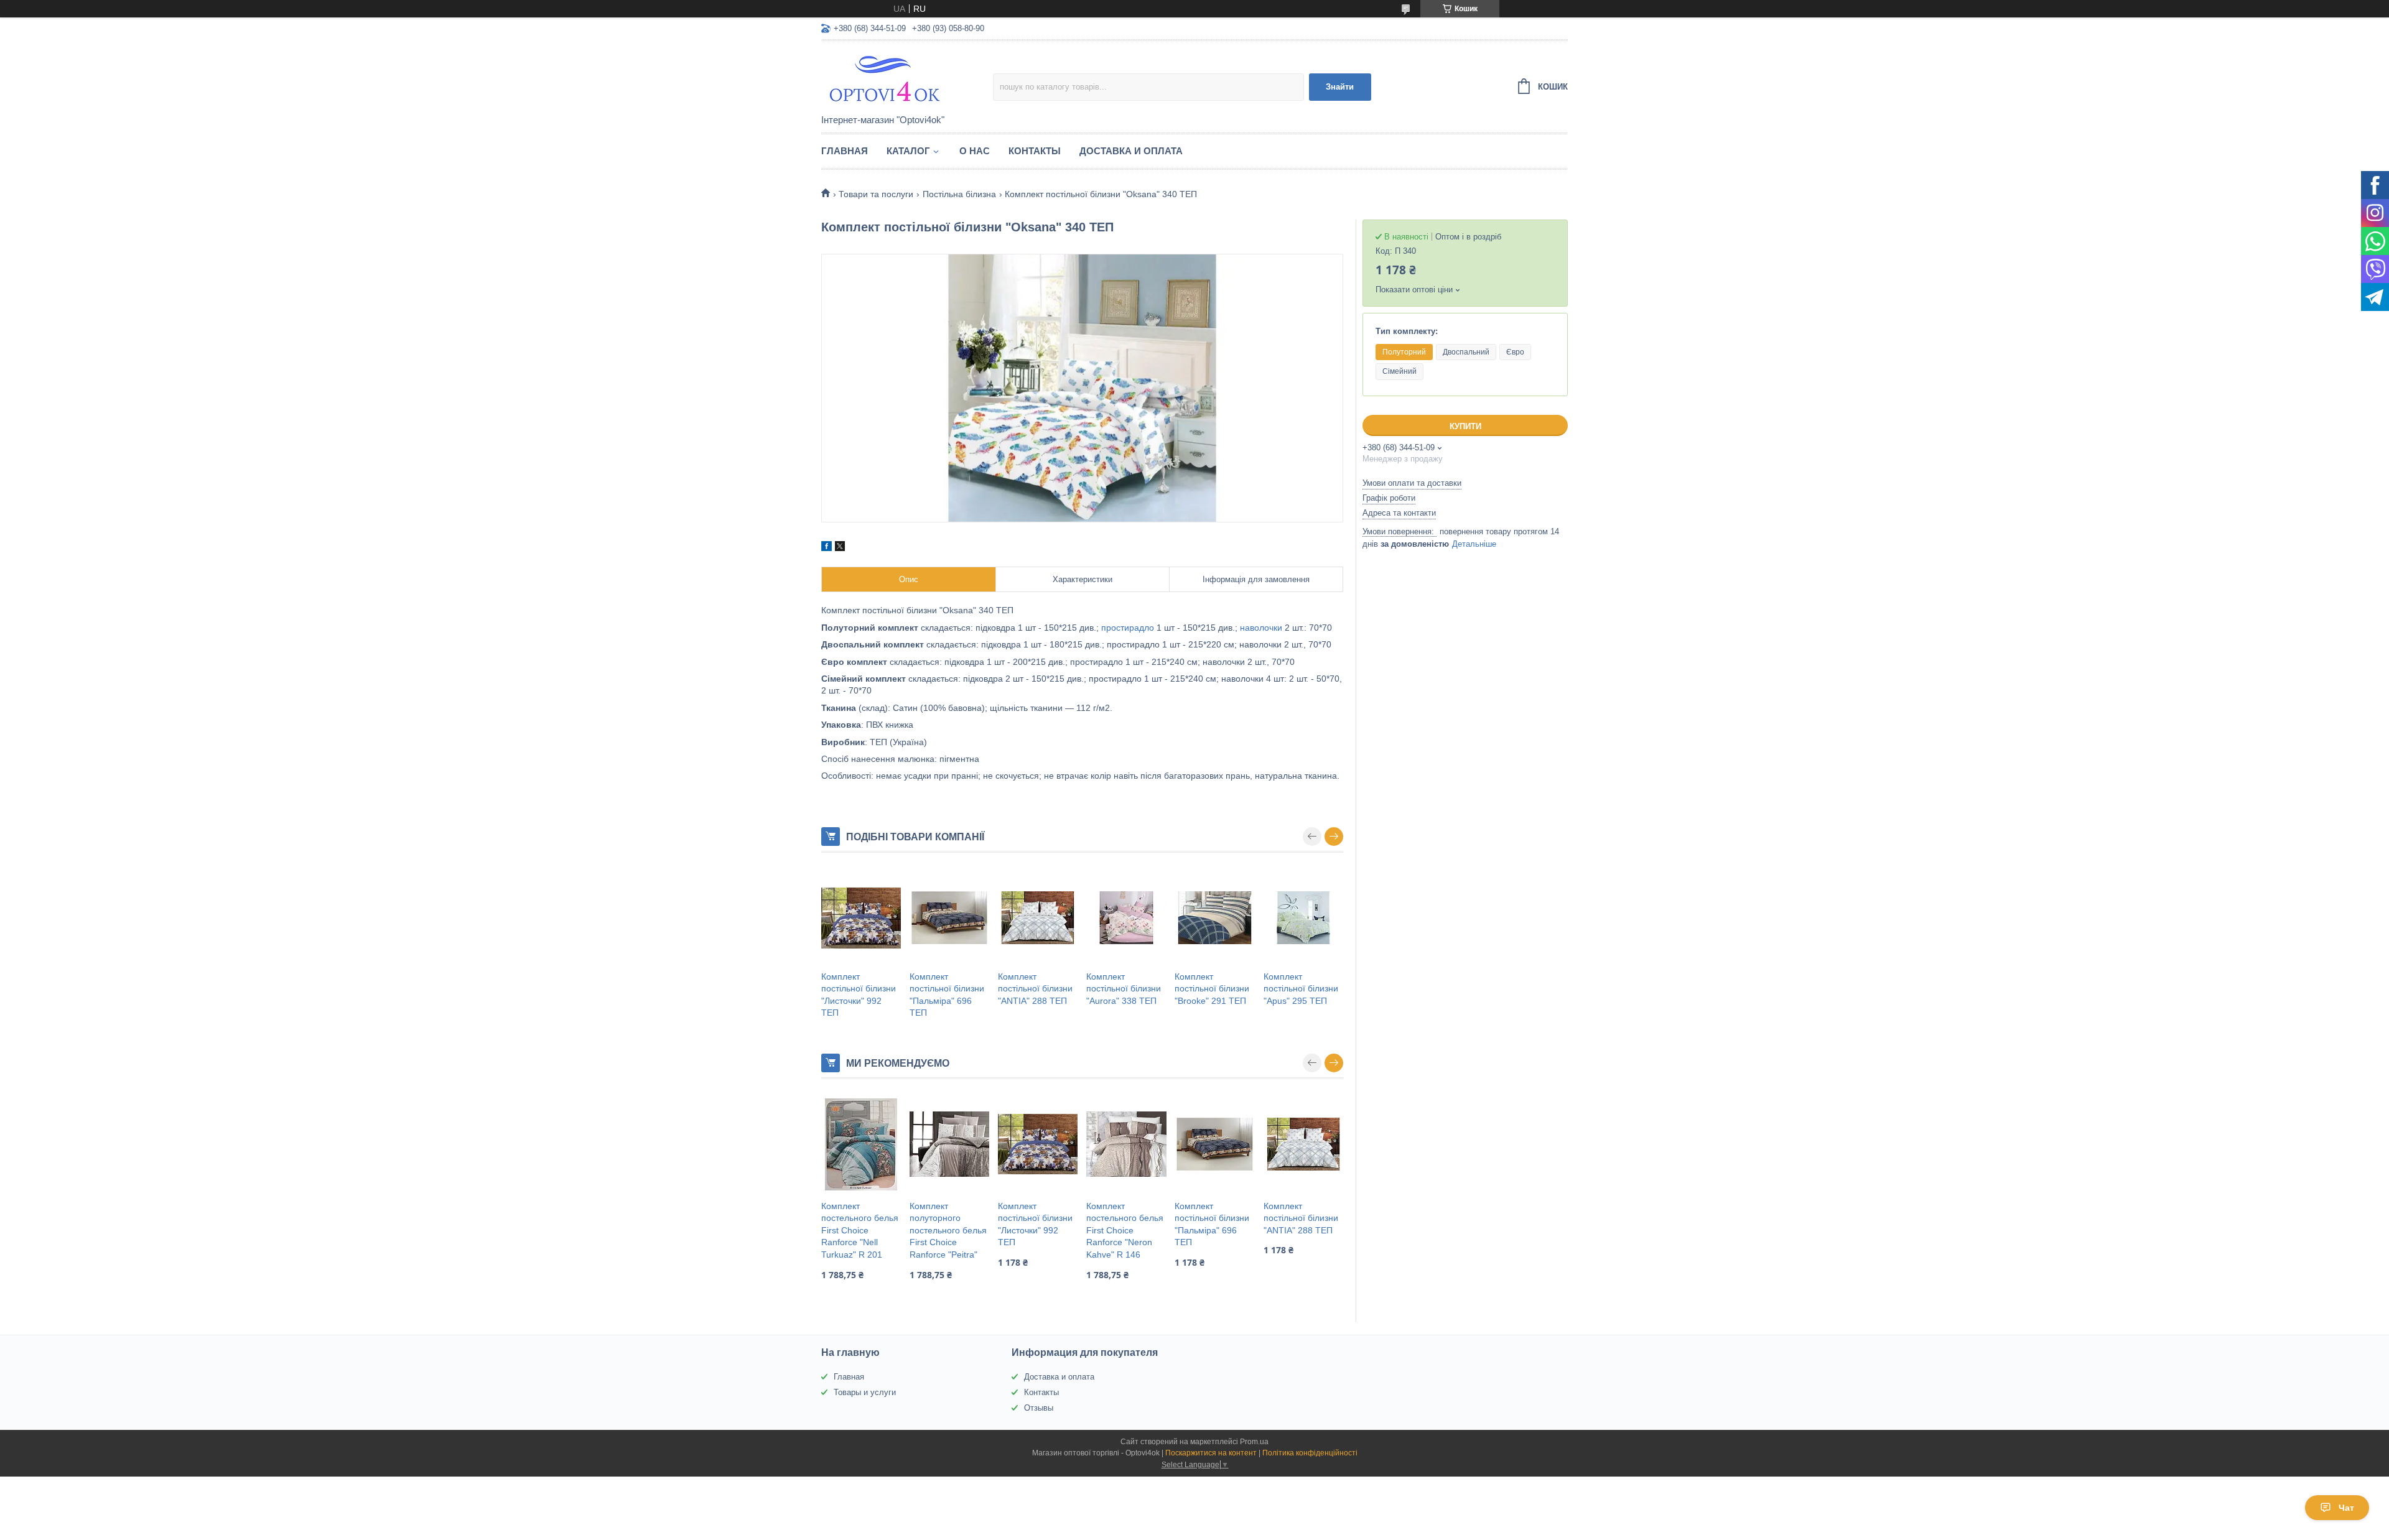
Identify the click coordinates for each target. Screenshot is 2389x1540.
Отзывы (1039, 1408)
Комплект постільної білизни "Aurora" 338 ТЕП (1124, 989)
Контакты (1035, 151)
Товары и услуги (865, 1392)
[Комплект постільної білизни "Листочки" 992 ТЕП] (861, 918)
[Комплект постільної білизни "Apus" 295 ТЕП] (1303, 918)
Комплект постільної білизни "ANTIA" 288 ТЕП (1035, 989)
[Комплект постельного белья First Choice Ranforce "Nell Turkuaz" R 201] (861, 1144)
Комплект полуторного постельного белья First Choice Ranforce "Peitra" (948, 1230)
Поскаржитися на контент (1211, 1453)
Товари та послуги (876, 194)
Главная (845, 151)
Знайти (1340, 87)
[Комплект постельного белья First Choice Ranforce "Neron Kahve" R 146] (1126, 1144)
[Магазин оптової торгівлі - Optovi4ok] (907, 78)
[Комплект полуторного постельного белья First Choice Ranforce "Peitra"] (949, 1144)
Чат (2346, 1508)
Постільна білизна (959, 194)
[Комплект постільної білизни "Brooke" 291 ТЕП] (1214, 918)
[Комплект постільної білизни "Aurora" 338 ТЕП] (1126, 918)
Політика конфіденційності (1310, 1453)
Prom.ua (1254, 1442)
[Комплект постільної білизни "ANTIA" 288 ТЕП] (1038, 918)
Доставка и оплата (1131, 151)
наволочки (1261, 628)
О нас (975, 151)
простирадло (1128, 628)
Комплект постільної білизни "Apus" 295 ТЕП (1301, 989)
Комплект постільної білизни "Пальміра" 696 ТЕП (947, 995)
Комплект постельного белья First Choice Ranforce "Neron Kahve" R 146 (1125, 1230)
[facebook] (827, 548)
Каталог (908, 151)
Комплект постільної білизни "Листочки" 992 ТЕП (859, 995)
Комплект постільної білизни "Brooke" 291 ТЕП (1212, 989)
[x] (840, 548)
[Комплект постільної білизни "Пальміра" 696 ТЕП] (949, 918)
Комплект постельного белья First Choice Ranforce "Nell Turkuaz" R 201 (860, 1230)
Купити (1465, 426)
